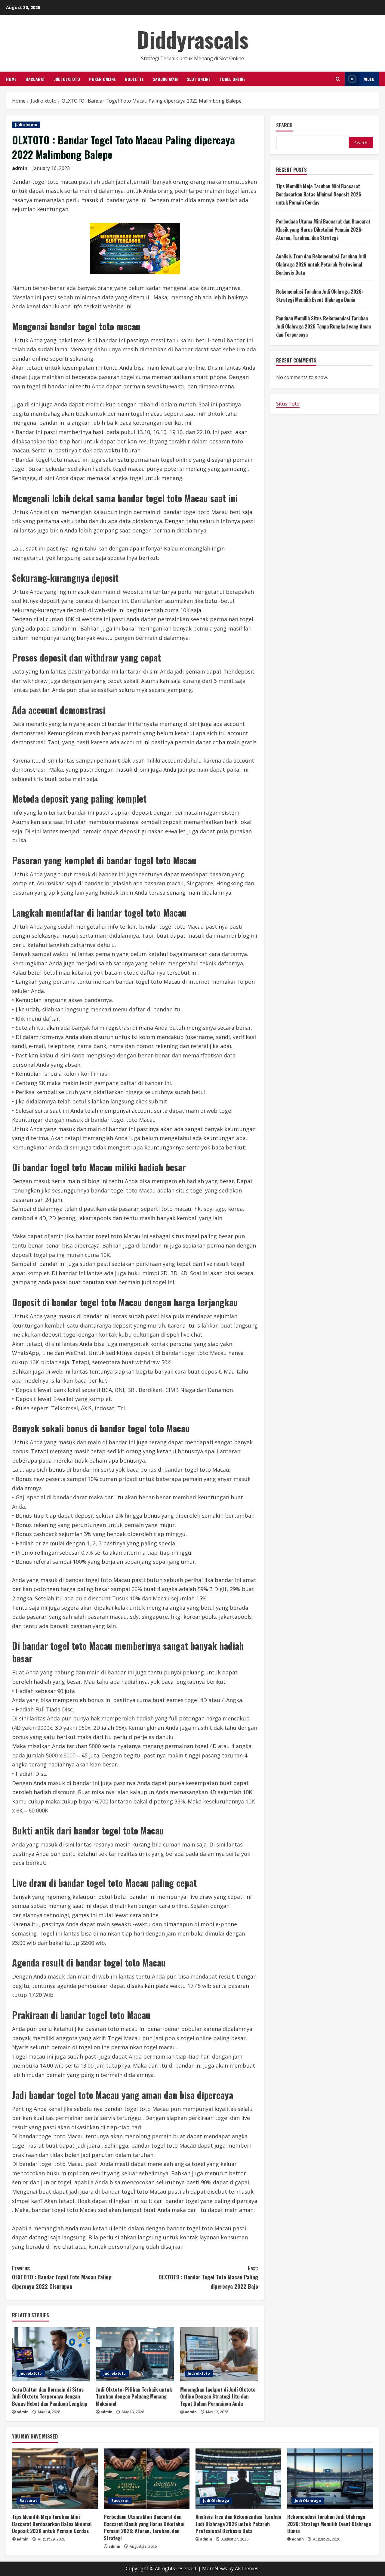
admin (20, 168)
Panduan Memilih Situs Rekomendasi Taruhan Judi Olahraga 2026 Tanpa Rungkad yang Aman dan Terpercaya (323, 326)
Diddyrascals (193, 39)
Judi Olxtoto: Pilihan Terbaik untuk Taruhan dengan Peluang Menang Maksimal (134, 2397)
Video (369, 79)
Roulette (134, 79)
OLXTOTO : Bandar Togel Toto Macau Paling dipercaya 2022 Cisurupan (62, 2277)
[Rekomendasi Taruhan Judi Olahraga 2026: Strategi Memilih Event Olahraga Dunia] (330, 2479)
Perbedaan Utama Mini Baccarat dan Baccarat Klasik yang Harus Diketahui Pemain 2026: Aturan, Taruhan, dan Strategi (323, 230)
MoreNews (215, 2568)
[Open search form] (338, 79)
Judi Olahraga (216, 2501)
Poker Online (102, 79)
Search (284, 125)
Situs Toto (288, 404)
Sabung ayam (165, 79)
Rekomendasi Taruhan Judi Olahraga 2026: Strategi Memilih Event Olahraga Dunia (329, 2524)
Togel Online (233, 79)
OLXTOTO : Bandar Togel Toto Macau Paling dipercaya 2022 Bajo (208, 2277)
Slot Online (199, 79)
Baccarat (35, 79)
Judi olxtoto (67, 79)
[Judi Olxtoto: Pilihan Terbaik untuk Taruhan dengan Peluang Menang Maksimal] (135, 2354)
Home (11, 79)
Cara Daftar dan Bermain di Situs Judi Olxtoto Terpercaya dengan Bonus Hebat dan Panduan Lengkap (50, 2397)
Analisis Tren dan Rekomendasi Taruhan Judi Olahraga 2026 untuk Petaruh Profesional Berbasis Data (321, 264)
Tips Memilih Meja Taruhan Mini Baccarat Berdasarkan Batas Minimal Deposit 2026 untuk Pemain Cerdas (319, 194)
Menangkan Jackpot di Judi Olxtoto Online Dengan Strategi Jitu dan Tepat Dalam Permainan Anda (218, 2397)
